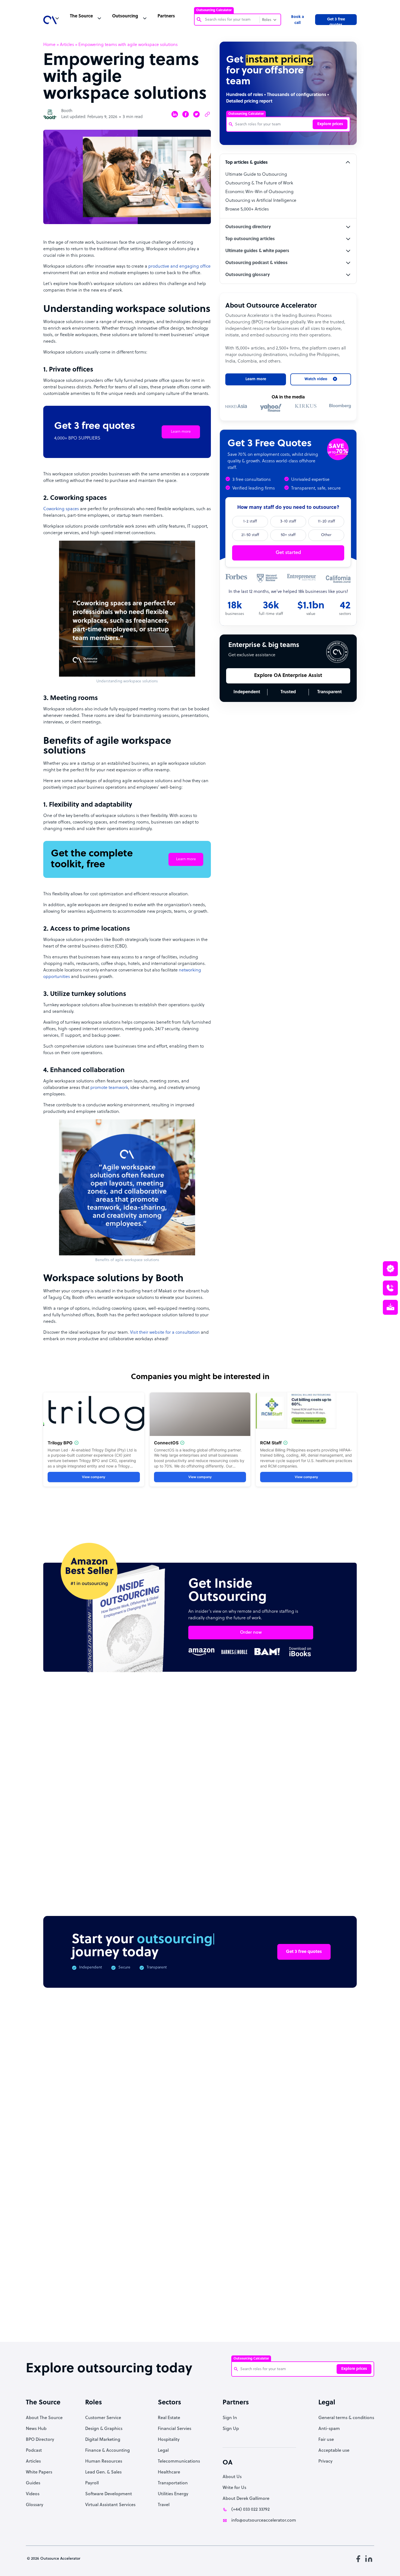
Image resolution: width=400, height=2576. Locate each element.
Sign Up (231, 2429)
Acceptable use (334, 2451)
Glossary (35, 2505)
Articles (67, 45)
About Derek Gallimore (246, 2499)
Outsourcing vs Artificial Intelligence (261, 201)
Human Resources (104, 2462)
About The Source (44, 2418)
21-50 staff (250, 535)
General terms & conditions (346, 2418)
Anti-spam (329, 2429)
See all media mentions (322, 2277)
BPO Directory (40, 2440)
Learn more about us (254, 2253)
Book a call (298, 20)
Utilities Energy (173, 2494)
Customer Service (103, 2418)
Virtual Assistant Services (110, 2505)
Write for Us (234, 2488)
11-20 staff (326, 521)
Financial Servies (175, 2429)
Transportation (173, 2483)
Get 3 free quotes (336, 21)
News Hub (36, 2429)
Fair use (326, 2440)
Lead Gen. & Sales (103, 2472)
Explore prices (330, 124)
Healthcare (169, 2472)
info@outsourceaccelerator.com (264, 2521)
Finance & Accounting (107, 2451)
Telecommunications (179, 2462)
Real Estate (169, 2418)
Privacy (325, 2462)
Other (326, 535)
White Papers (39, 2472)
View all (338, 1729)
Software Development (109, 2494)
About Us (232, 2477)
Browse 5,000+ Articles (247, 209)
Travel (164, 2505)
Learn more (181, 432)
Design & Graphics (104, 2429)
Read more (236, 1830)
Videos (33, 2494)
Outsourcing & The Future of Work (259, 183)
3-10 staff (288, 521)
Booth (67, 111)
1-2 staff (250, 521)
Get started (288, 553)
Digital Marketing (103, 2440)
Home (49, 45)
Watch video (309, 2253)
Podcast (34, 2451)
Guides (33, 2483)
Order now (251, 1633)
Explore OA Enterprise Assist (288, 676)
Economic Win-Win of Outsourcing (259, 192)
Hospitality (169, 2440)
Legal (163, 2451)
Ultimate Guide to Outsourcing (256, 175)
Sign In (230, 2418)
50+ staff (288, 535)
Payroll (92, 2483)
